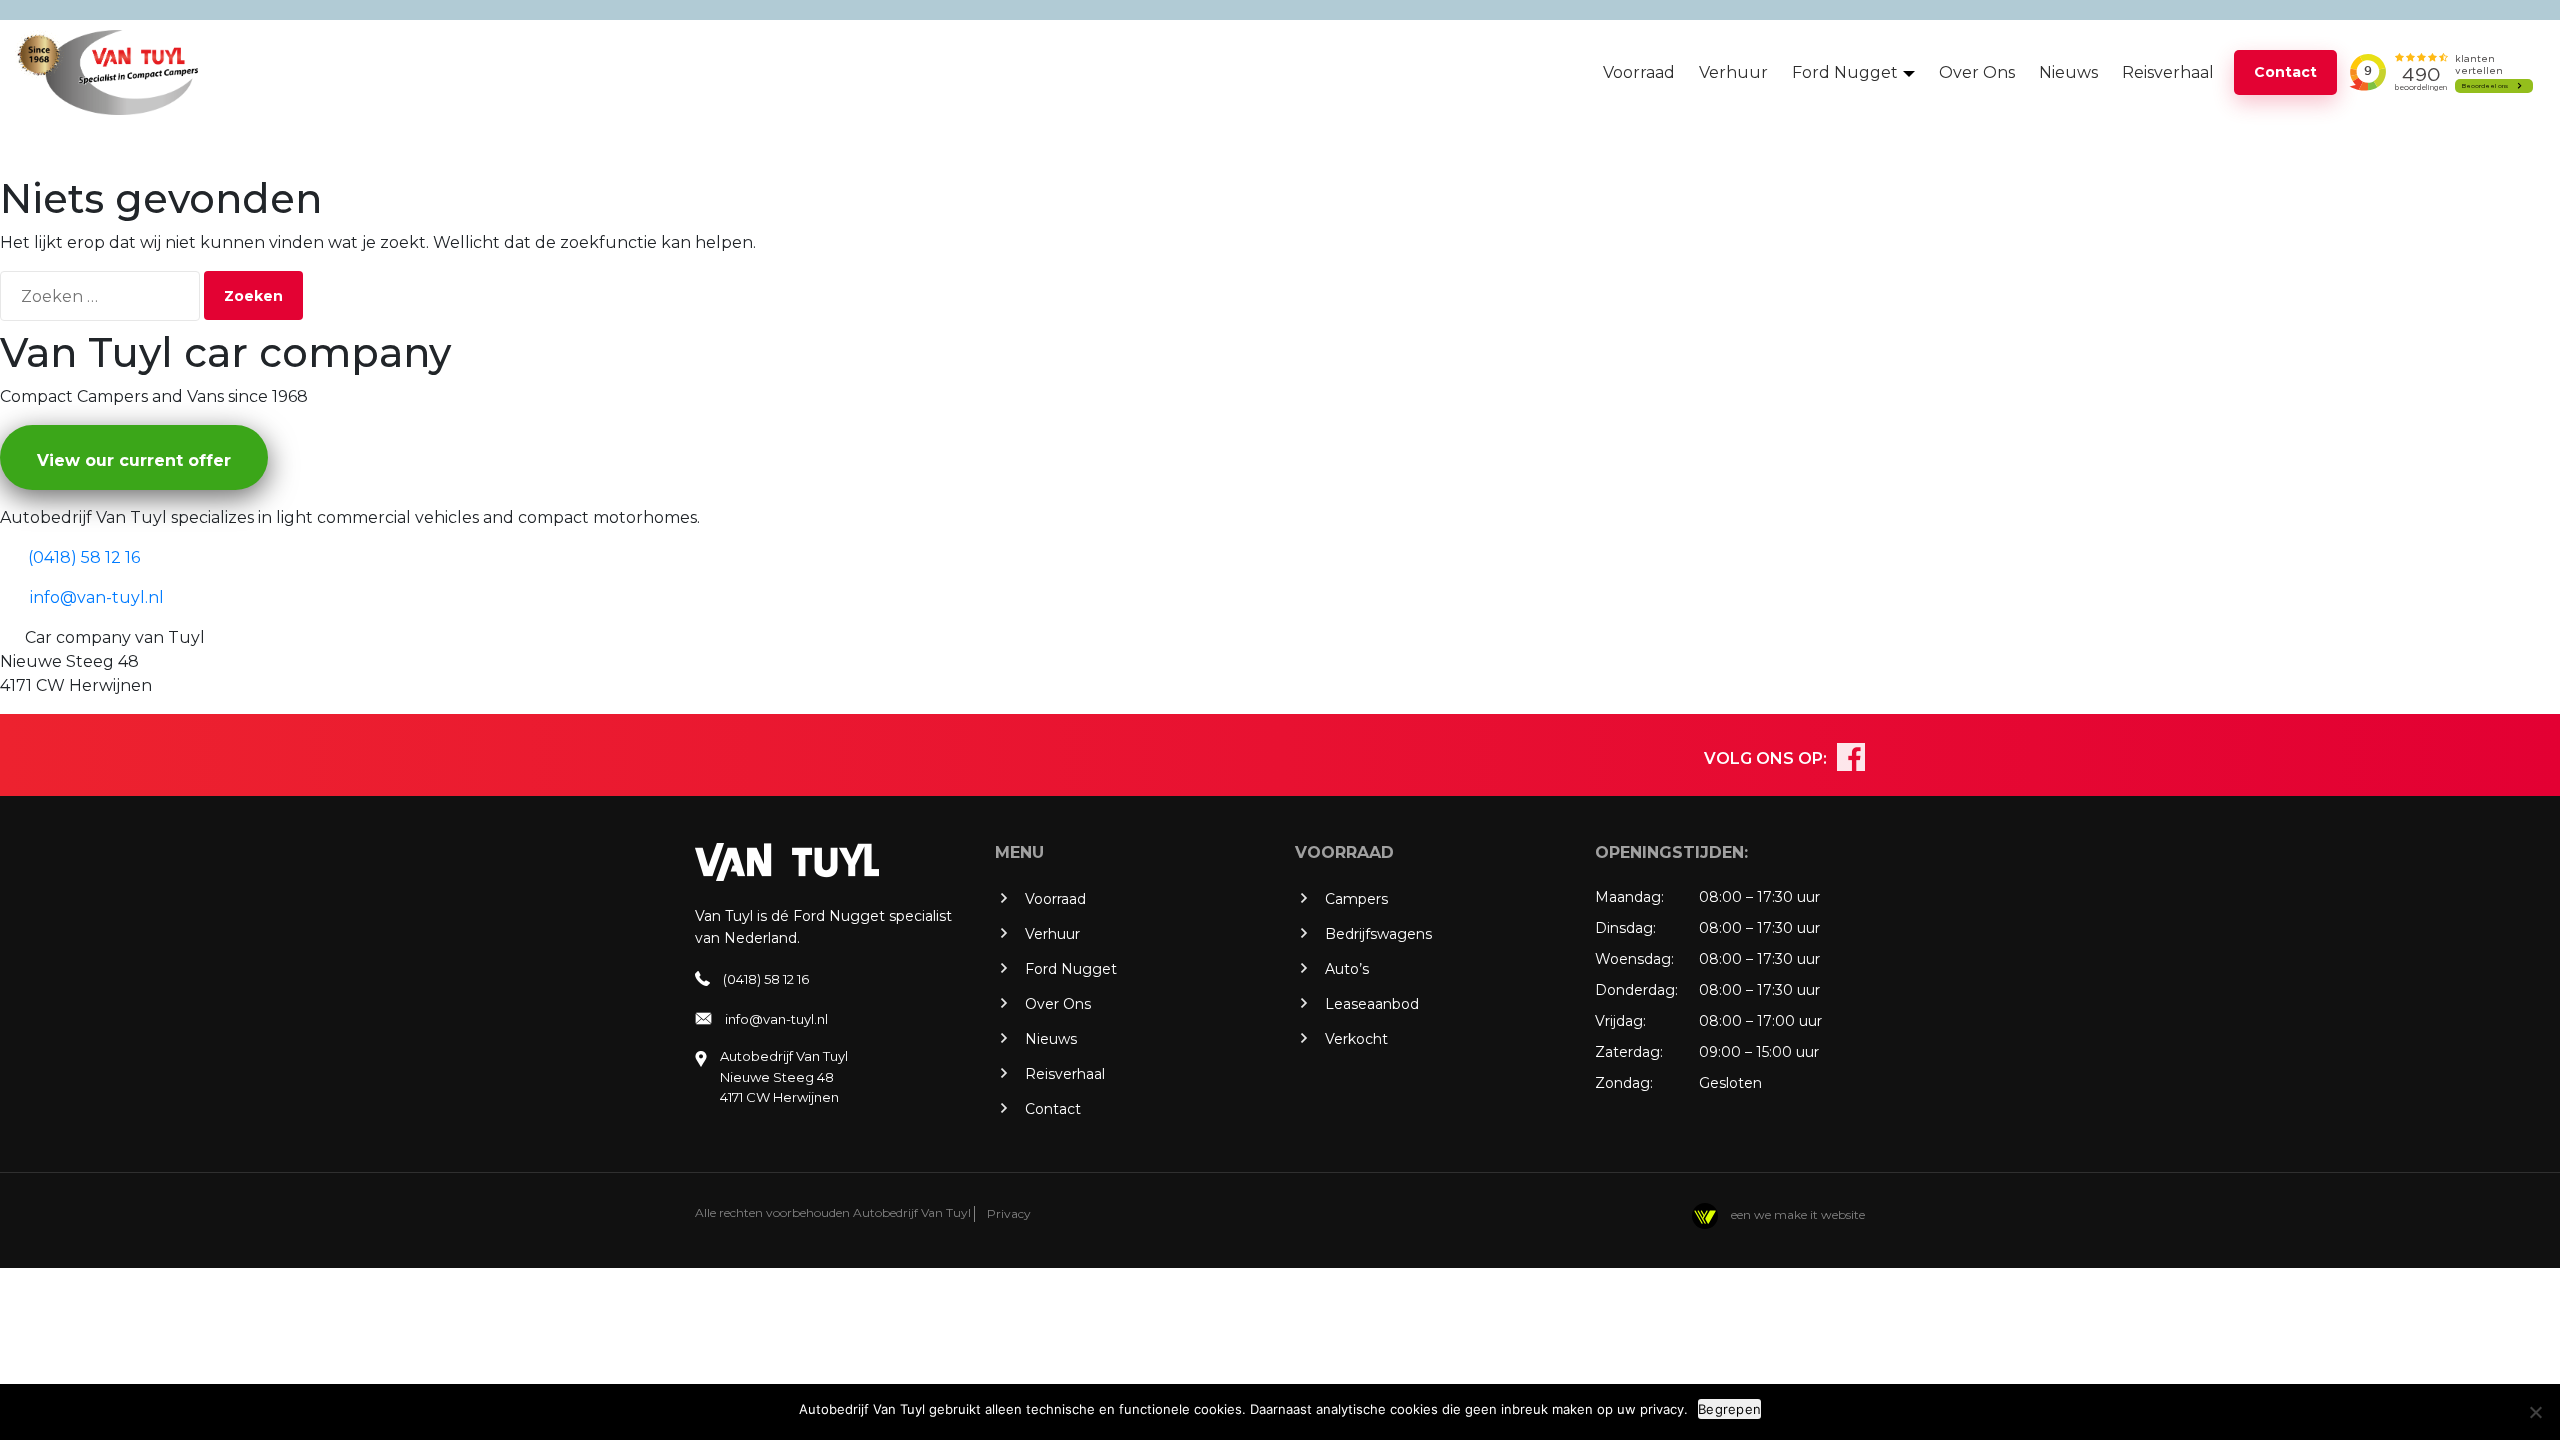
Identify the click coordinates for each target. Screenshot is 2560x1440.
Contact (2285, 72)
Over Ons (1977, 72)
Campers (1356, 899)
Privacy (1009, 1213)
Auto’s (1347, 969)
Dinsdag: (1625, 928)
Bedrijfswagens (1378, 934)
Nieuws (2068, 72)
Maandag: (1629, 897)
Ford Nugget (1845, 72)
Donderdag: (1636, 990)
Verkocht (1356, 1039)
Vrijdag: (1620, 1021)
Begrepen (1729, 1409)
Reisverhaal (2168, 72)
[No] (2535, 1412)
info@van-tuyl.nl (776, 1019)
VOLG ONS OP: (1765, 758)
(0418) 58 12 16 (766, 979)
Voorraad (1639, 72)
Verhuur (1733, 72)
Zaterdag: (1629, 1052)
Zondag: (1624, 1083)
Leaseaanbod (1372, 1004)
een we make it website (1796, 1214)
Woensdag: (1634, 959)
